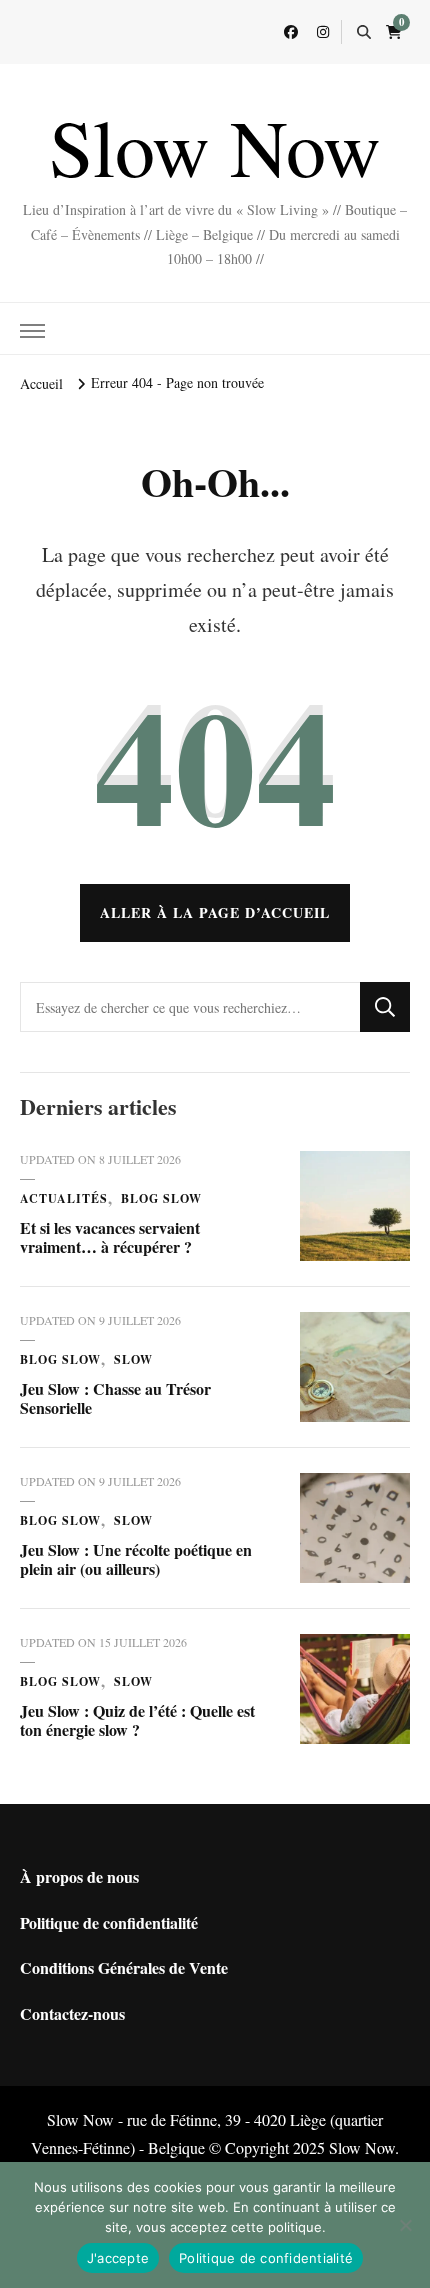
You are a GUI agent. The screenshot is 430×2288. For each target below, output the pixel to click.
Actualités (64, 1198)
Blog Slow (161, 1198)
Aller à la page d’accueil (215, 912)
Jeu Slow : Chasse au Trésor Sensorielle (115, 1398)
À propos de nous (79, 1876)
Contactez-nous (72, 2013)
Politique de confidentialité (109, 1922)
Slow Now (215, 146)
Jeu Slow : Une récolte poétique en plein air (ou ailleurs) (136, 1559)
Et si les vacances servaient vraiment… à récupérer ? (110, 1237)
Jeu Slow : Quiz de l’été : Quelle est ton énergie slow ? (137, 1720)
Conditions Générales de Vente (124, 1967)
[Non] (405, 2225)
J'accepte (118, 2258)
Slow (133, 1359)
